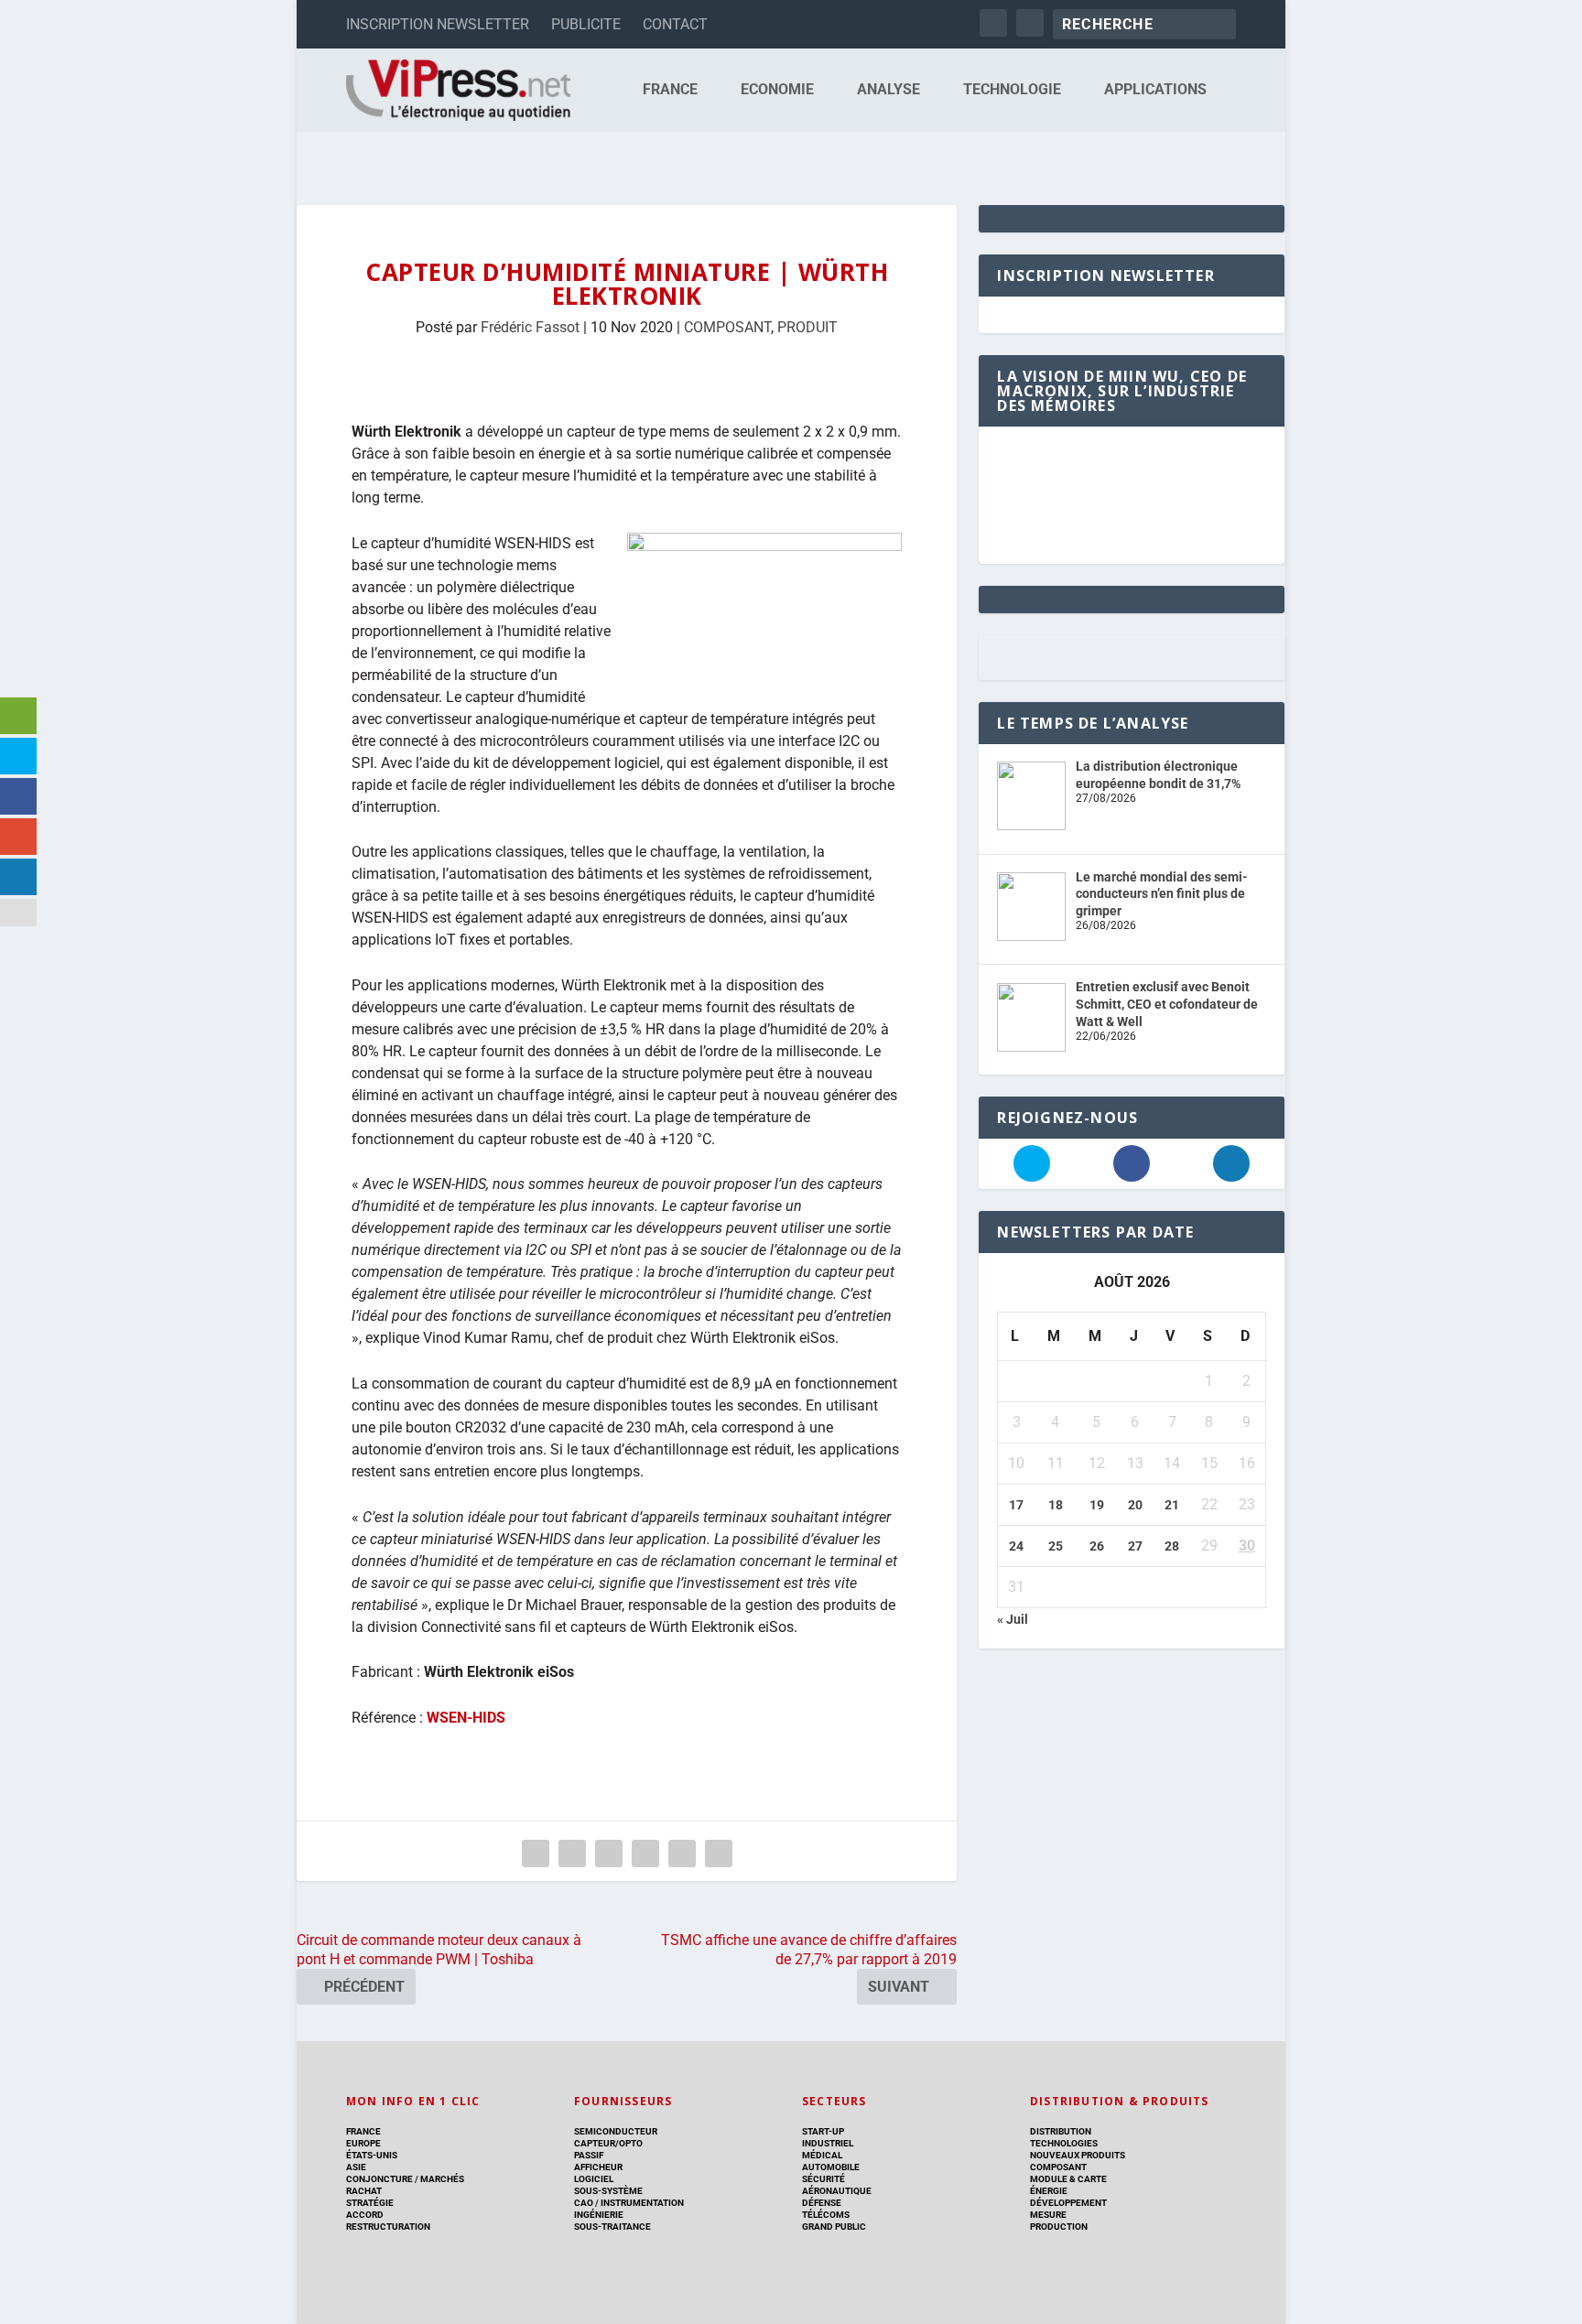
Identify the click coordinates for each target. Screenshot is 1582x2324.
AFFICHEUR (598, 2167)
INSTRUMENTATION (641, 2203)
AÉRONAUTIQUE (837, 2191)
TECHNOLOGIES (1064, 2143)
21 (1172, 1505)
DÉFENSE (822, 2203)
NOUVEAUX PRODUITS (1078, 2155)
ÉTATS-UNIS (372, 2155)
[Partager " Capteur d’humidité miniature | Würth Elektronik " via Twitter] (572, 1854)
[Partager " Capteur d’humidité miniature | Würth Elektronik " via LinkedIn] (645, 1854)
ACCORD (365, 2215)
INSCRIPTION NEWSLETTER (438, 24)
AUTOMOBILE (831, 2167)
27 (1135, 1546)
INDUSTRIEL (828, 2143)
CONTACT (675, 24)
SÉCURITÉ (824, 2179)
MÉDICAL (822, 2155)
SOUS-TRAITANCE (612, 2227)
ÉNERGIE (1049, 2191)
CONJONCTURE (379, 2179)
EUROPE (363, 2143)
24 (1016, 1546)
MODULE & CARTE (1068, 2179)
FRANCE (670, 90)
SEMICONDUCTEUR (616, 2131)
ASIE (356, 2167)
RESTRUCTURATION (388, 2227)
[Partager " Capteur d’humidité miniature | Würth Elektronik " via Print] (719, 1854)
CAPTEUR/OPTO (608, 2143)
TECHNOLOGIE (1012, 90)
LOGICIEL (594, 2179)
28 (1172, 1546)
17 (1016, 1505)
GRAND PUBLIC (834, 2227)
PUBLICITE (586, 24)
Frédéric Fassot (530, 327)
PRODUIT (807, 327)
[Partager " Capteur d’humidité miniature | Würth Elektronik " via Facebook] (536, 1854)
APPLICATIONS (1155, 90)
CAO (584, 2203)
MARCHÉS (442, 2179)
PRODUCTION (1059, 2227)
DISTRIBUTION (1061, 2131)
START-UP (823, 2131)
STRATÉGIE (370, 2203)
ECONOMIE (777, 90)
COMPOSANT (727, 327)
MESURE (1048, 2215)
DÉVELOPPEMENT (1068, 2203)
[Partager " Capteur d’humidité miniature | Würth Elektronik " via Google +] (609, 1854)
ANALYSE (889, 90)
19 (1097, 1505)
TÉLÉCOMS (826, 2215)
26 (1097, 1546)
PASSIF (589, 2155)
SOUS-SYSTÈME (608, 2191)
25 (1056, 1546)
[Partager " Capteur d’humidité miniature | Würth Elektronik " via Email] (682, 1854)
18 (1056, 1505)
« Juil (1013, 1619)
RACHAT (364, 2191)
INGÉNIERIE (599, 2215)
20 (1135, 1505)
